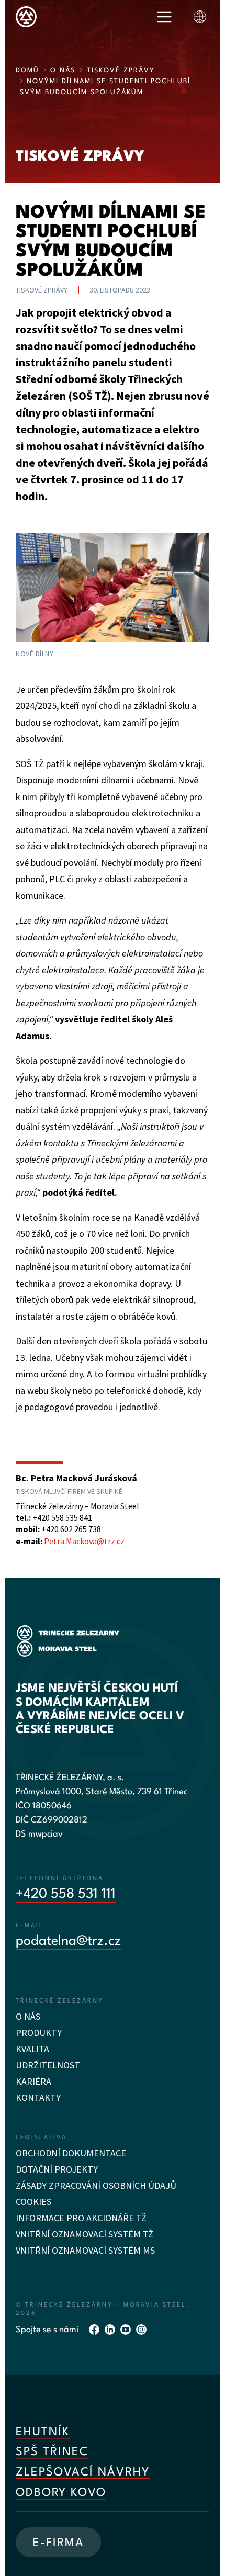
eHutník (43, 2432)
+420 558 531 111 (66, 1894)
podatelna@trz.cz (68, 1941)
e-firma (58, 2543)
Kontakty (38, 2097)
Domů (27, 70)
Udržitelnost (48, 2065)
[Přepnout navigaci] (164, 17)
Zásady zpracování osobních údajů (96, 2185)
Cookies (33, 2202)
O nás (63, 70)
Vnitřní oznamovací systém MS (85, 2250)
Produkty (39, 2033)
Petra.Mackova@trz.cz (84, 1541)
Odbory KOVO (61, 2493)
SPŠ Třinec (52, 2452)
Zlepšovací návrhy (83, 2472)
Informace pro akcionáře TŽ (81, 2218)
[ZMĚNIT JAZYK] (200, 17)
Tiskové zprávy (121, 70)
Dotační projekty (57, 2169)
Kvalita (32, 2049)
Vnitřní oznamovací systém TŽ (85, 2234)
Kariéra (33, 2081)
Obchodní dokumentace (71, 2153)
